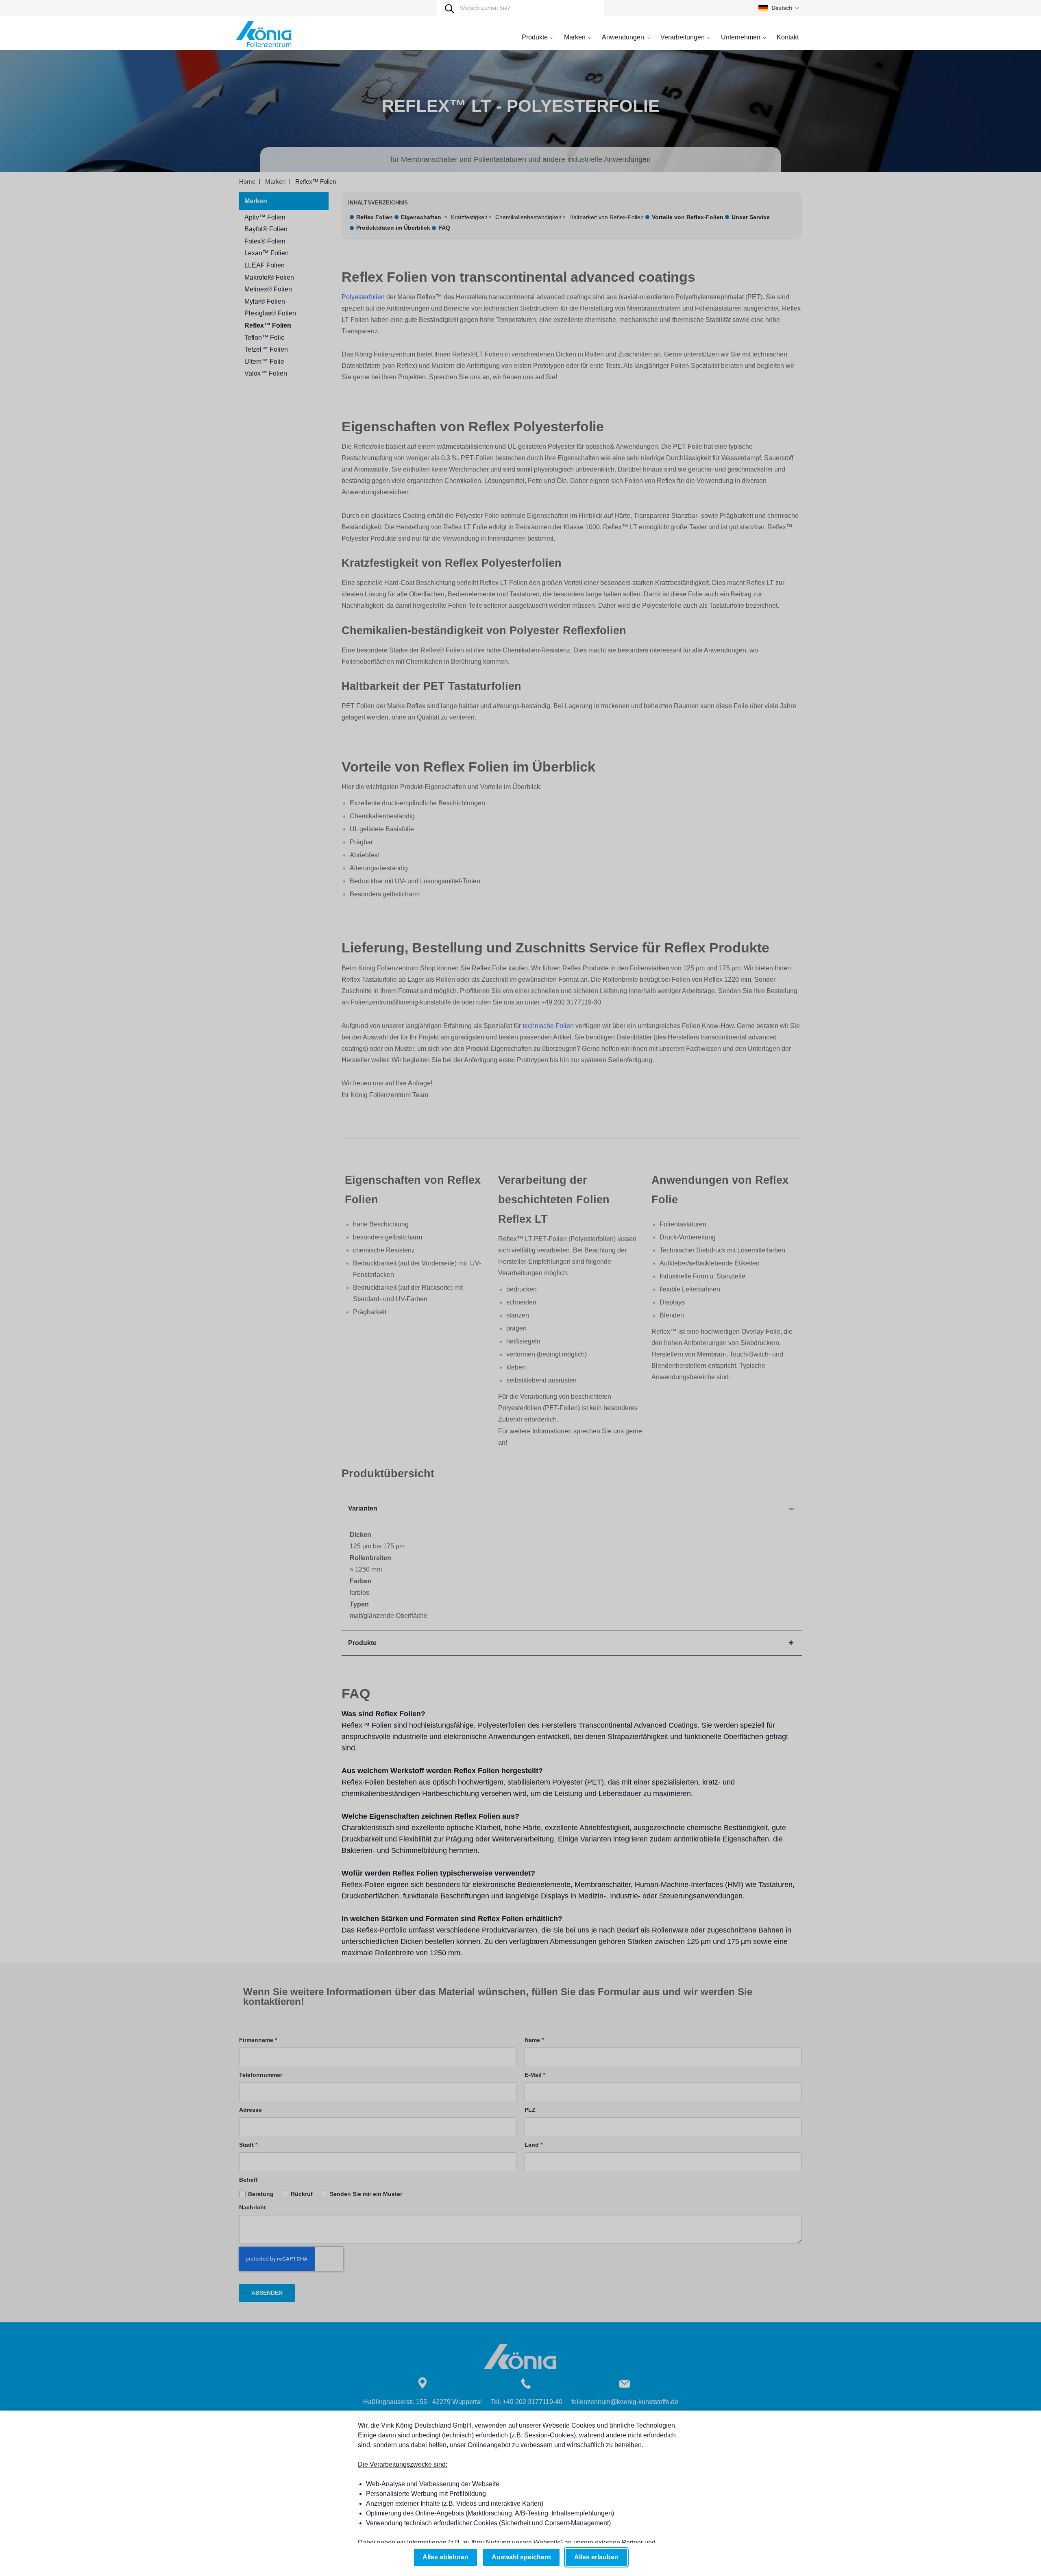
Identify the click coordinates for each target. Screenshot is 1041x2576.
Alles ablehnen (445, 2557)
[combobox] (520, 8)
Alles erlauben (596, 2557)
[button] (780, 8)
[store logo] (264, 35)
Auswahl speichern (521, 2557)
